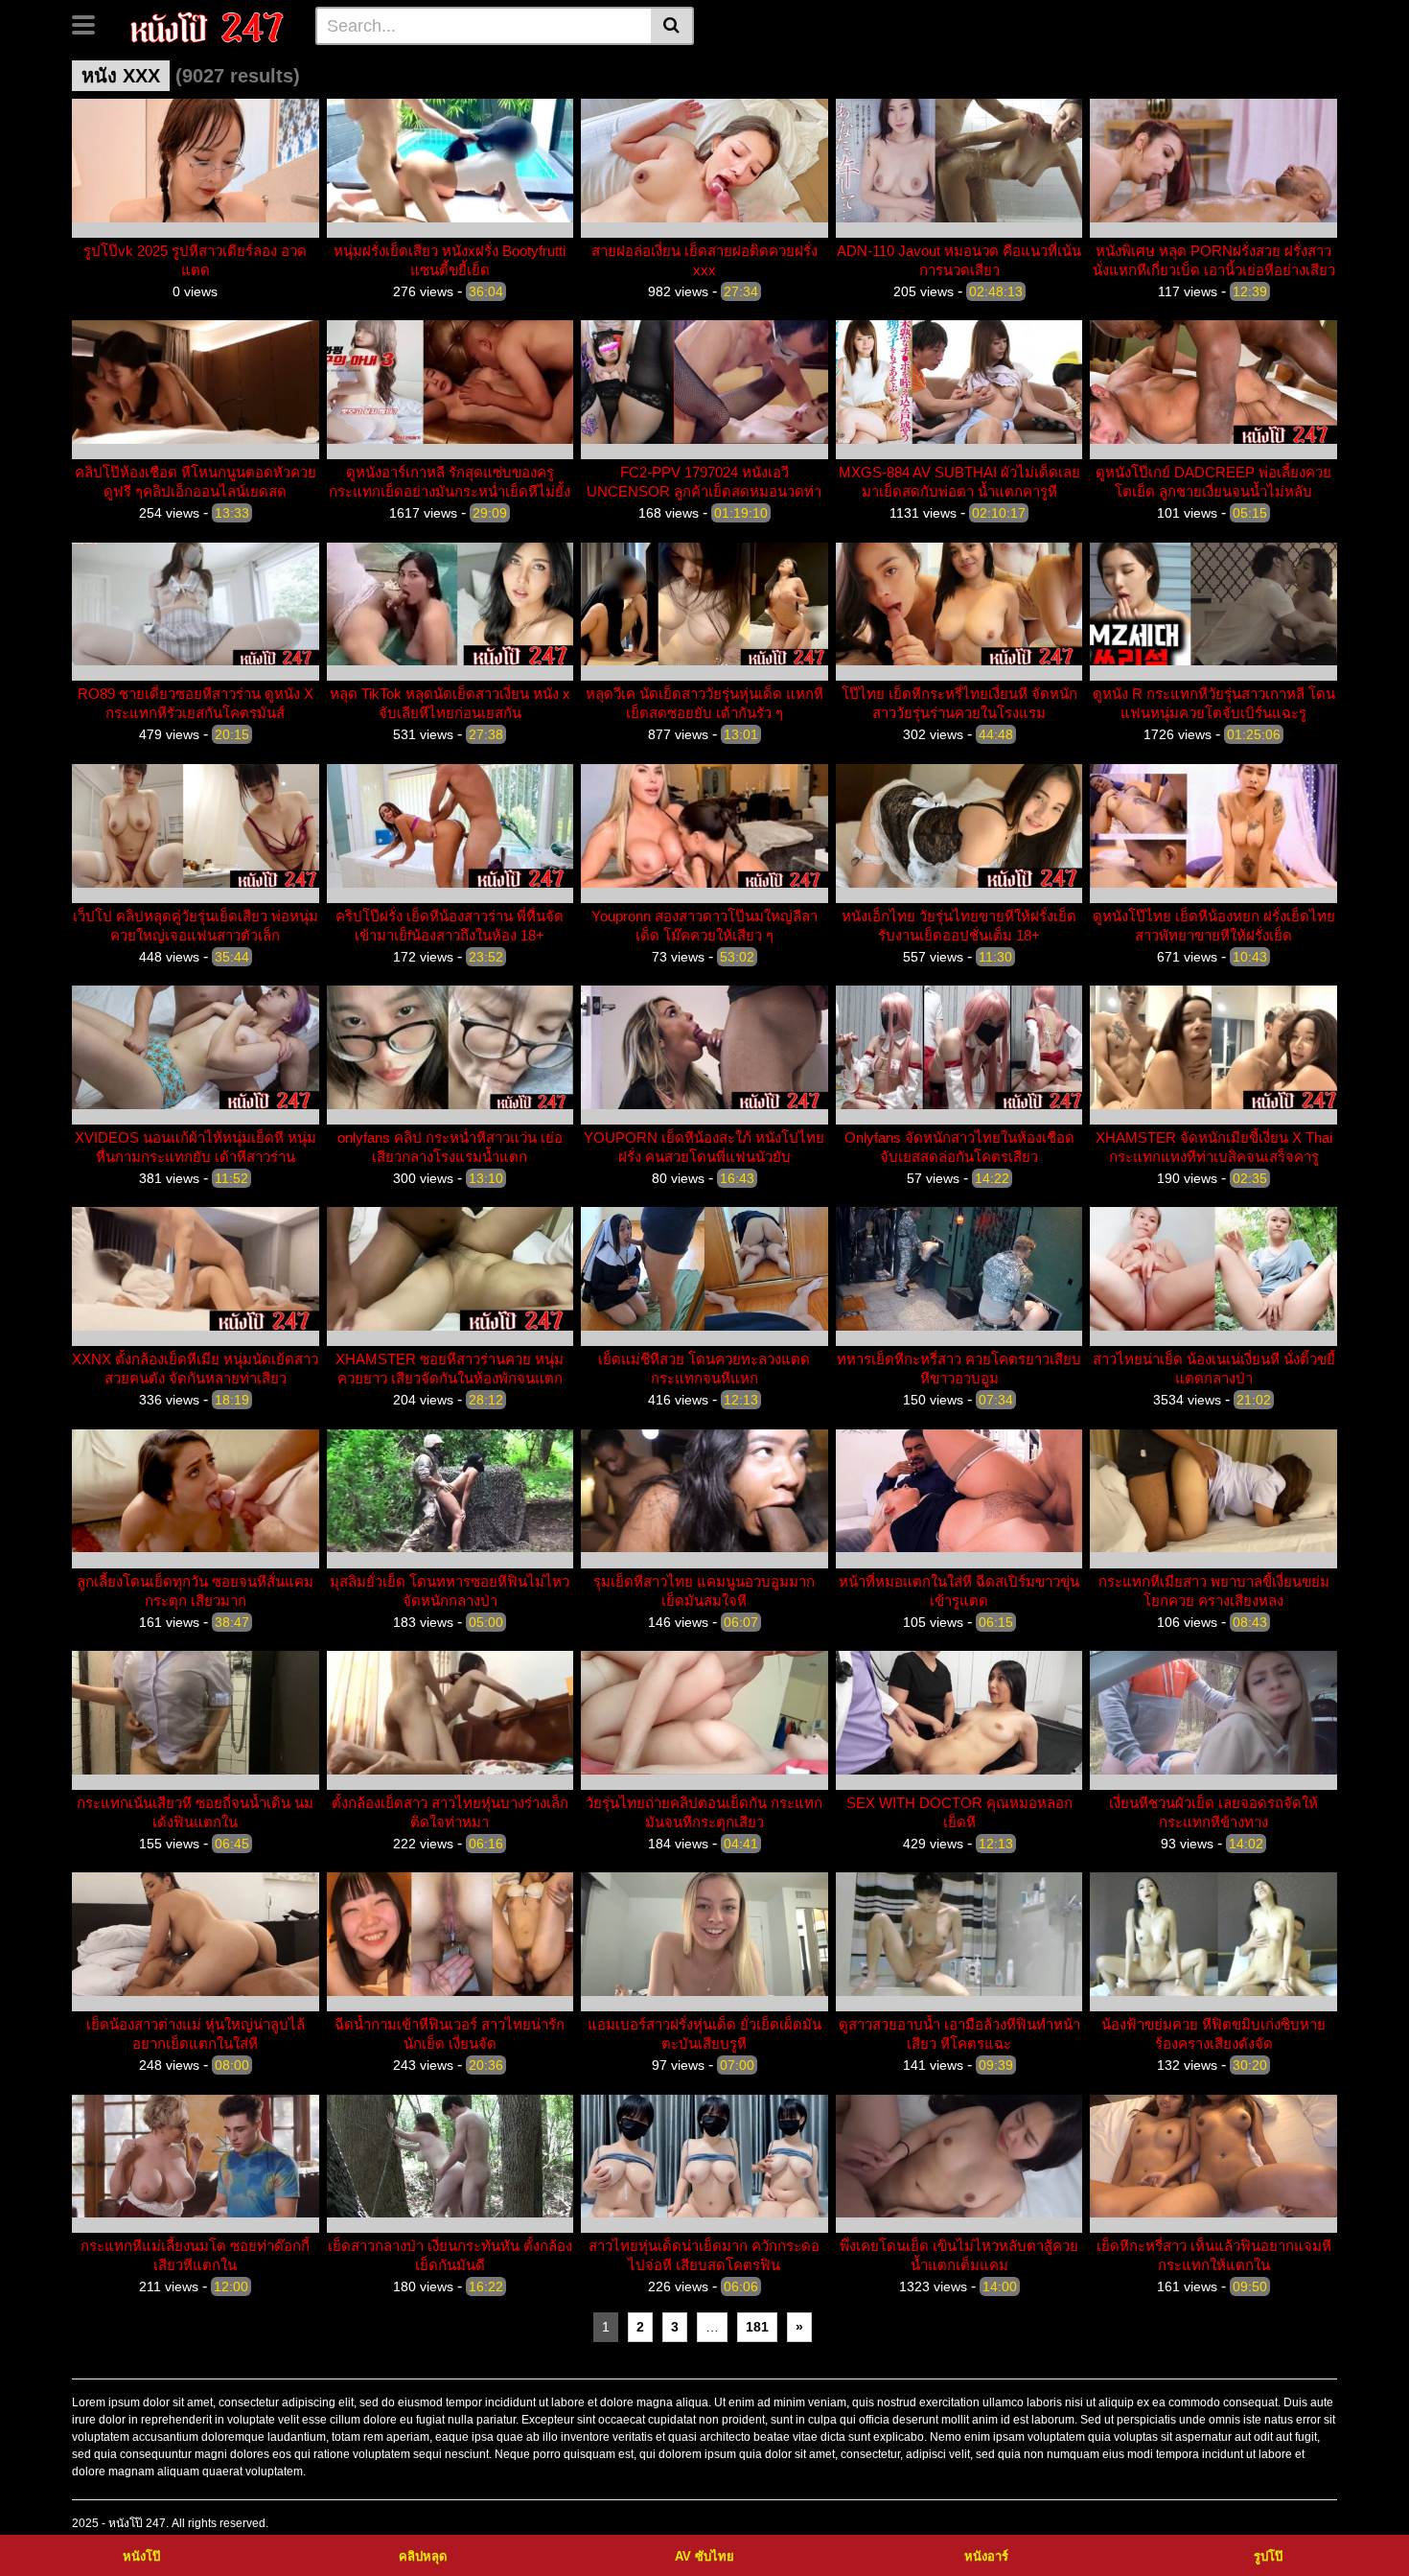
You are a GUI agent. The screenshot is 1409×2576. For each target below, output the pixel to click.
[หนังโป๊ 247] (208, 25)
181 (757, 2327)
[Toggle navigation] (91, 23)
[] (672, 26)
